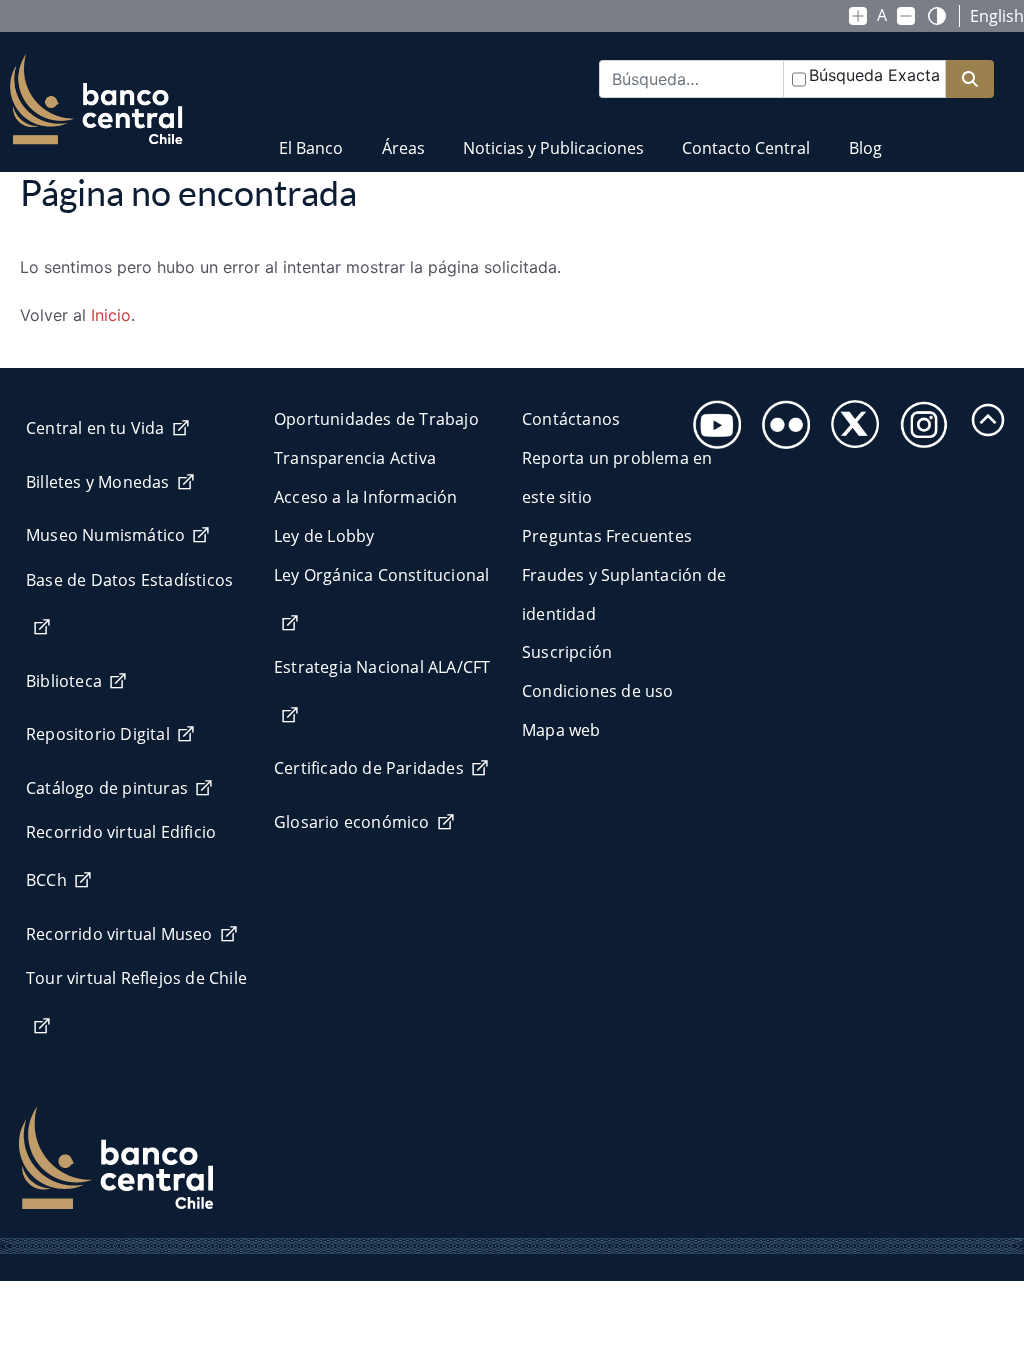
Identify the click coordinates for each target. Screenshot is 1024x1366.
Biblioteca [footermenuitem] (64, 681)
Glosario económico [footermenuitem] (352, 822)
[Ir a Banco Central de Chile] (96, 100)
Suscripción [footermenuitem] (567, 652)
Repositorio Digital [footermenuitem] (98, 734)
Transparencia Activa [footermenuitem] (355, 458)
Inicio (111, 315)
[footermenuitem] (711, 418)
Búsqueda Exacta (874, 75)
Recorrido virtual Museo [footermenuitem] (119, 934)
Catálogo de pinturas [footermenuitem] (107, 788)
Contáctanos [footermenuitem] (571, 419)
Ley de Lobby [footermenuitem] (324, 536)
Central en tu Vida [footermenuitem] (95, 428)
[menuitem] (311, 135)
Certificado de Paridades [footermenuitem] (369, 768)
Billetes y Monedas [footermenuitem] (98, 482)
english (997, 16)
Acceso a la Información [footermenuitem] (366, 497)
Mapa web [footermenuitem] (561, 730)
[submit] (970, 79)
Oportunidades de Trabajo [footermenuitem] (376, 419)
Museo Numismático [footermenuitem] (105, 535)
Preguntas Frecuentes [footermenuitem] (607, 536)
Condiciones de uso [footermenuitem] (598, 691)
